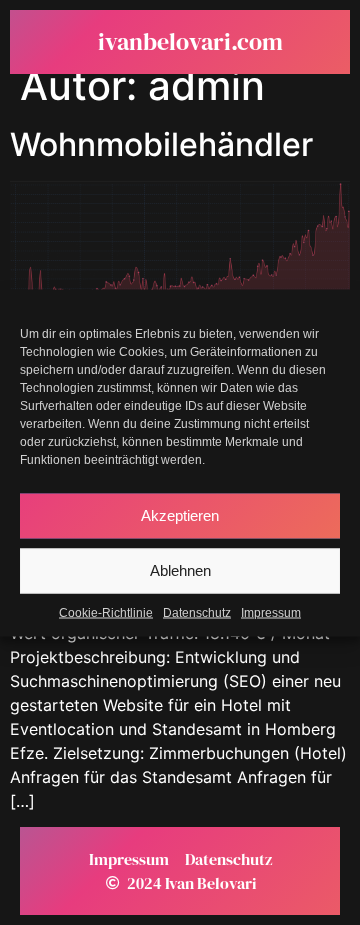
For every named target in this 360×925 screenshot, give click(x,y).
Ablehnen (180, 570)
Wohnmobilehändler (161, 144)
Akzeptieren (180, 515)
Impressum (271, 612)
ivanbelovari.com (190, 41)
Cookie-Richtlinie (106, 612)
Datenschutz (197, 612)
